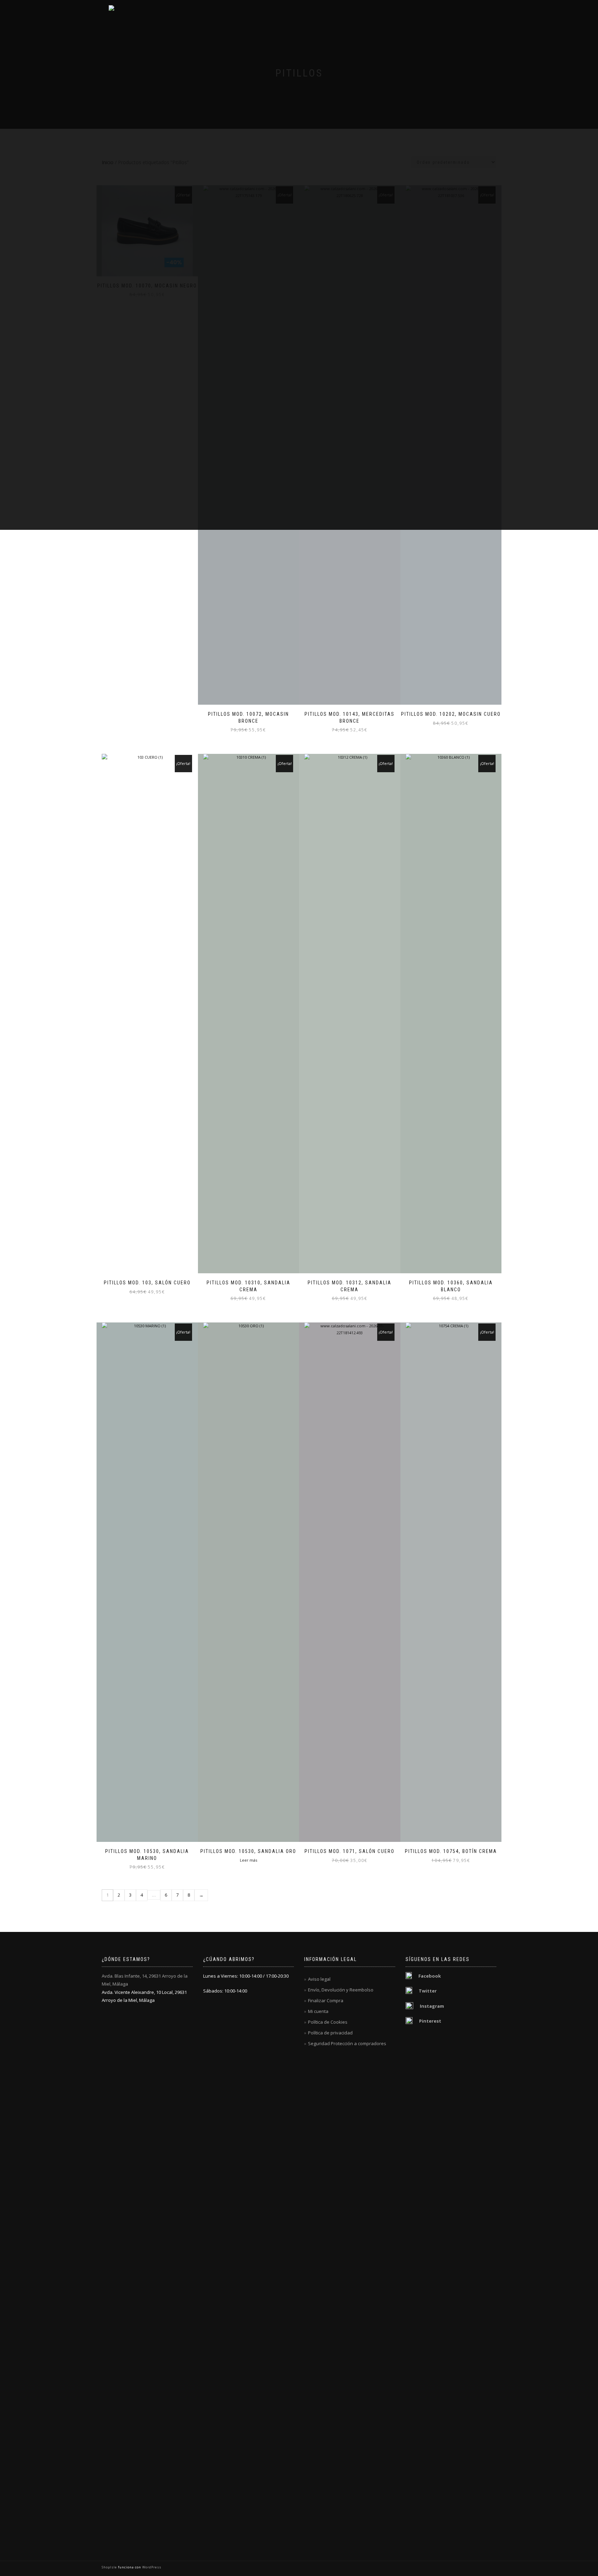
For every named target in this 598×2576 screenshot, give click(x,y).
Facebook (430, 1976)
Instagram (432, 2006)
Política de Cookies (328, 2022)
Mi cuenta (318, 2011)
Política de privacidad (330, 2033)
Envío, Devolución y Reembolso (341, 1990)
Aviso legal (319, 1979)
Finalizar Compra (326, 2000)
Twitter (428, 1991)
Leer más (248, 1860)
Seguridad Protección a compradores (347, 2043)
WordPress (151, 2567)
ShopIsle (110, 2567)
